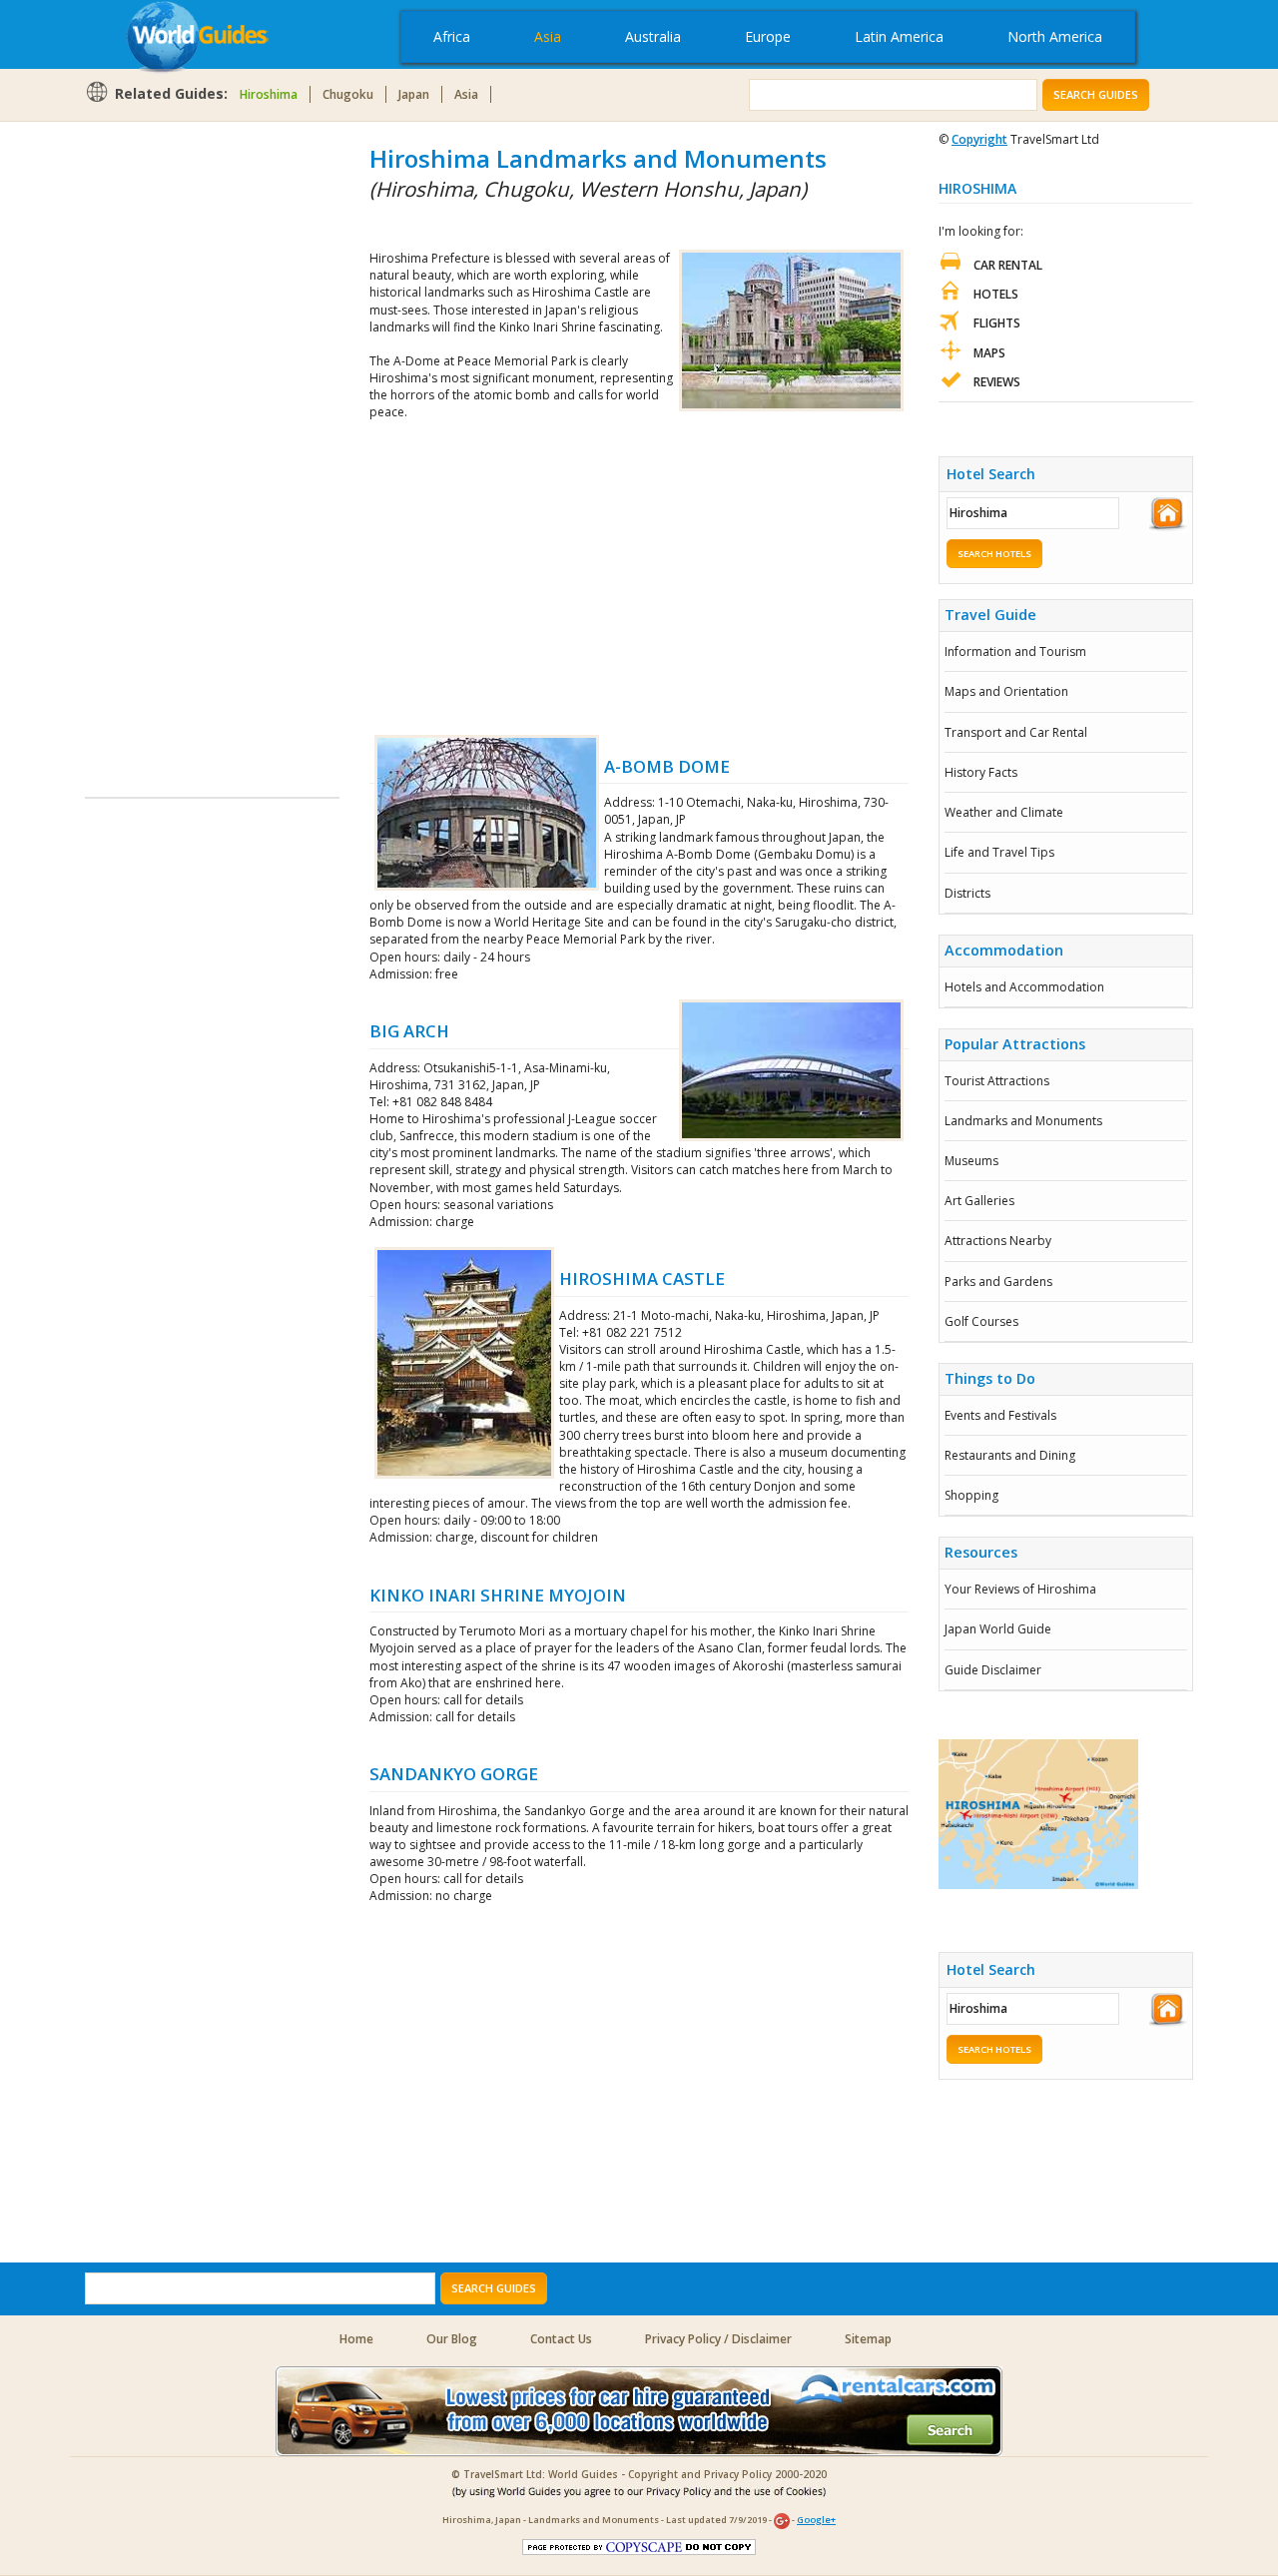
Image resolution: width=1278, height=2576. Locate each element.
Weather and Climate (1004, 812)
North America (1055, 36)
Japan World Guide (998, 1629)
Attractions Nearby (998, 1241)
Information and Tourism (1015, 651)
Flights (997, 323)
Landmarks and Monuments (1023, 1121)
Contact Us (561, 2339)
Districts (967, 893)
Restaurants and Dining (1010, 1455)
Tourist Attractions (997, 1081)
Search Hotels (994, 554)
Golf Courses (981, 1321)
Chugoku (348, 94)
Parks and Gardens (998, 1282)
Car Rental (1008, 265)
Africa (452, 36)
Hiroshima (269, 94)
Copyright (979, 139)
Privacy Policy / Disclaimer (718, 2339)
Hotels (996, 294)
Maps (989, 353)
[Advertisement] (165, 441)
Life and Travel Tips (999, 852)
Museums (971, 1161)
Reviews (997, 382)
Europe (768, 36)
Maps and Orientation (1006, 691)
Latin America (899, 36)
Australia (653, 36)
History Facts (981, 772)
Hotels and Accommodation (1024, 987)
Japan (414, 94)
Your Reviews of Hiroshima (1020, 1589)
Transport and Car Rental (1016, 732)
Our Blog (452, 2339)
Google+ (816, 2520)
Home (356, 2339)
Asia (548, 36)
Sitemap (868, 2339)
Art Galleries (979, 1201)
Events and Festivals (1000, 1415)
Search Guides (1096, 94)
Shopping (971, 1495)
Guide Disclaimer (993, 1670)
